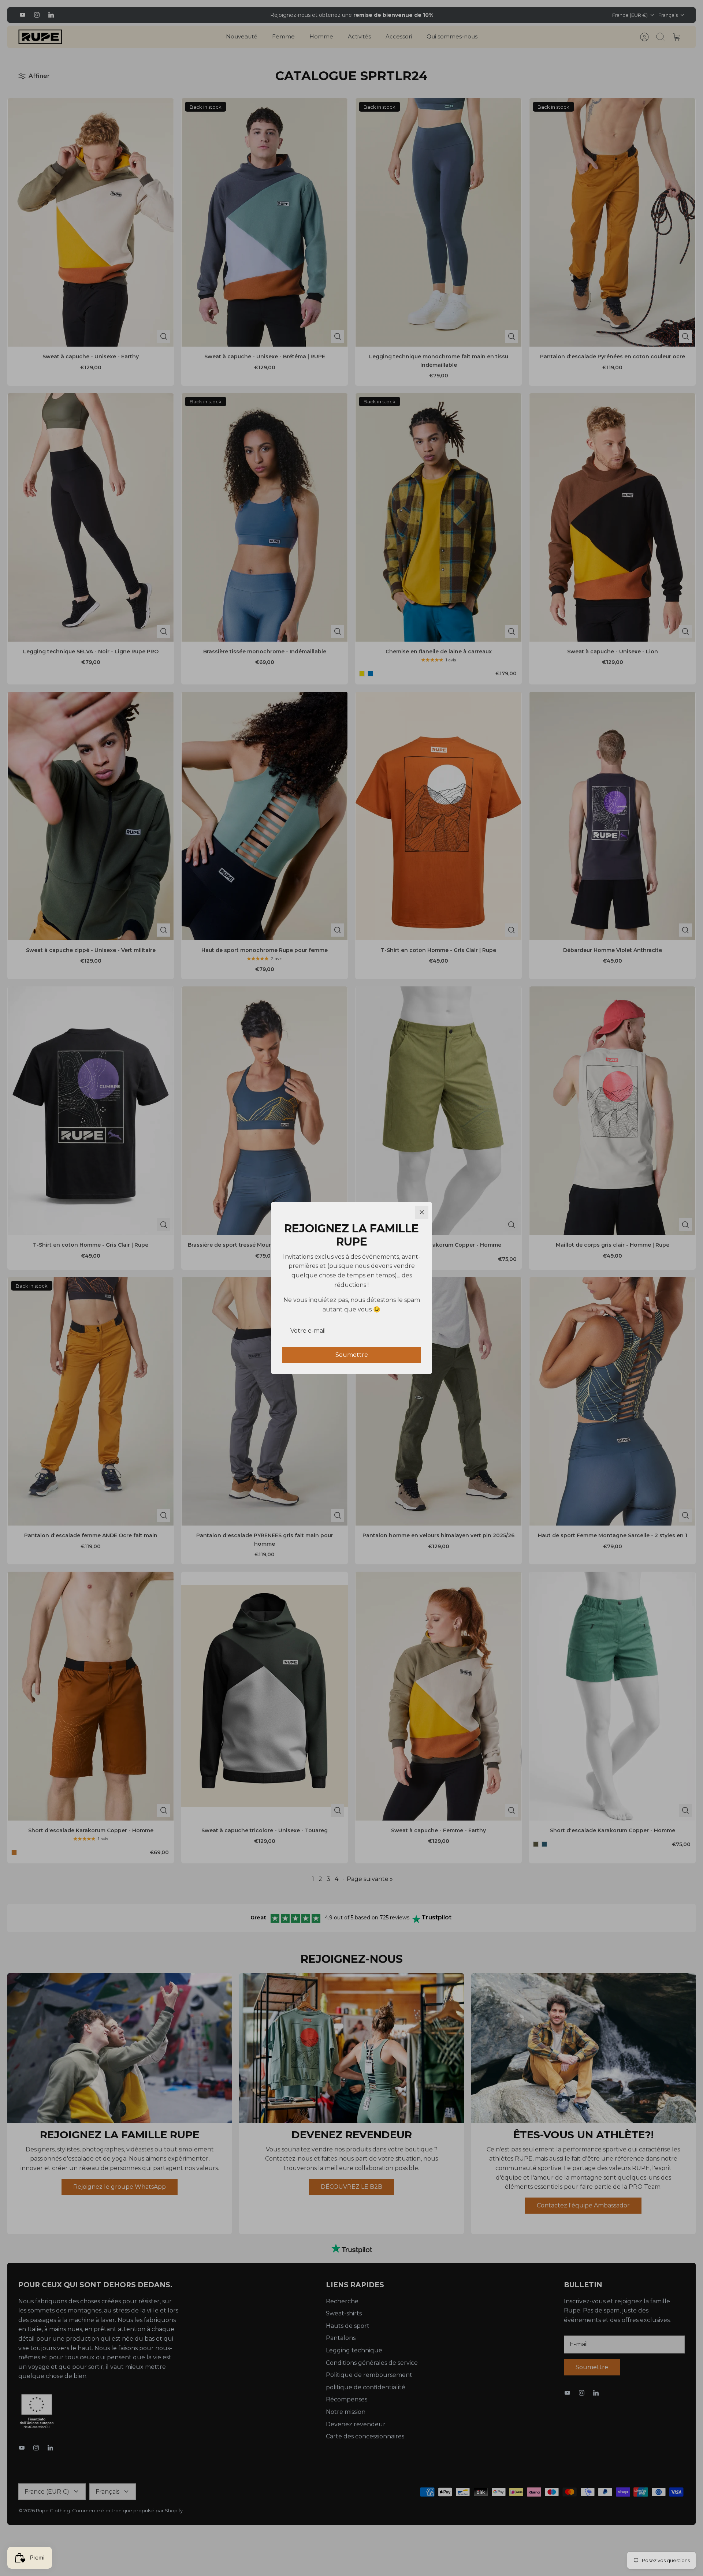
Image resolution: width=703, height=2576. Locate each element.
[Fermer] (422, 1212)
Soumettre (352, 1355)
